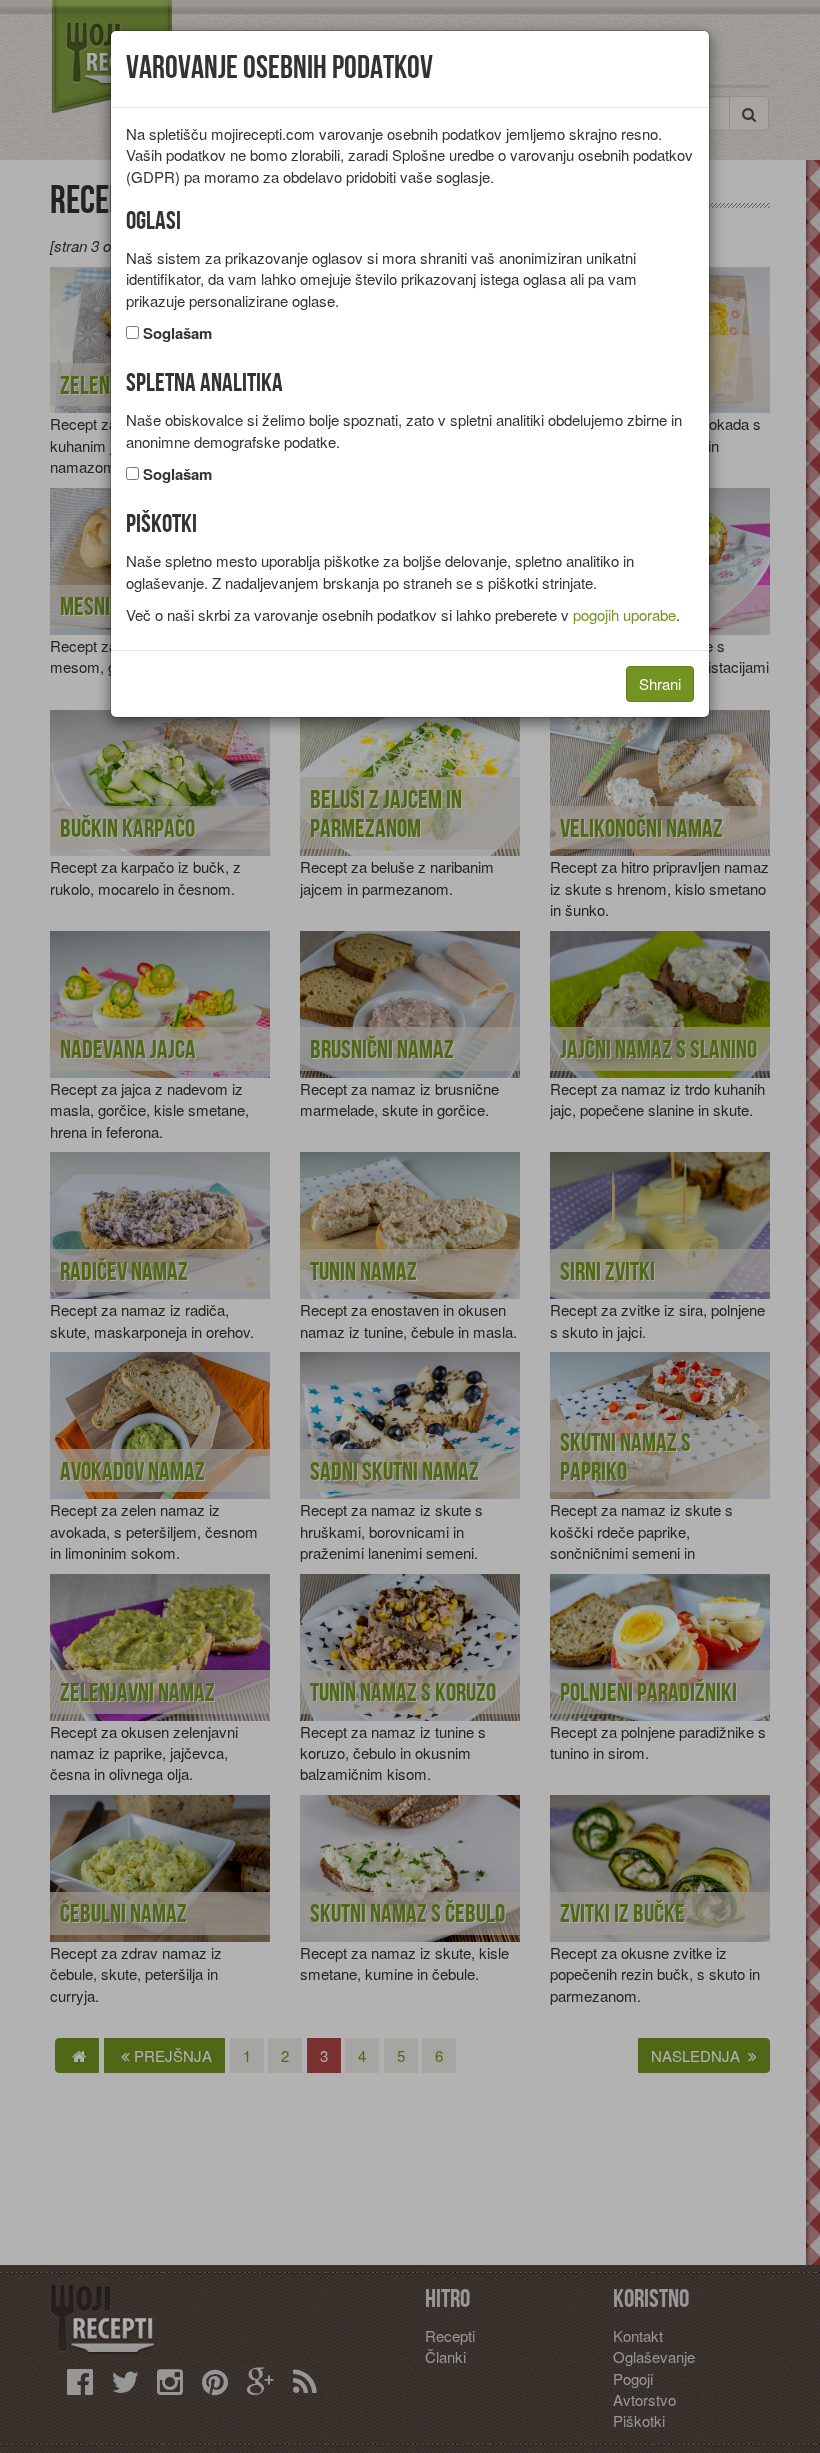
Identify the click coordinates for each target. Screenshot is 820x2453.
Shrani (660, 683)
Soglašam (177, 333)
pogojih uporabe (624, 614)
